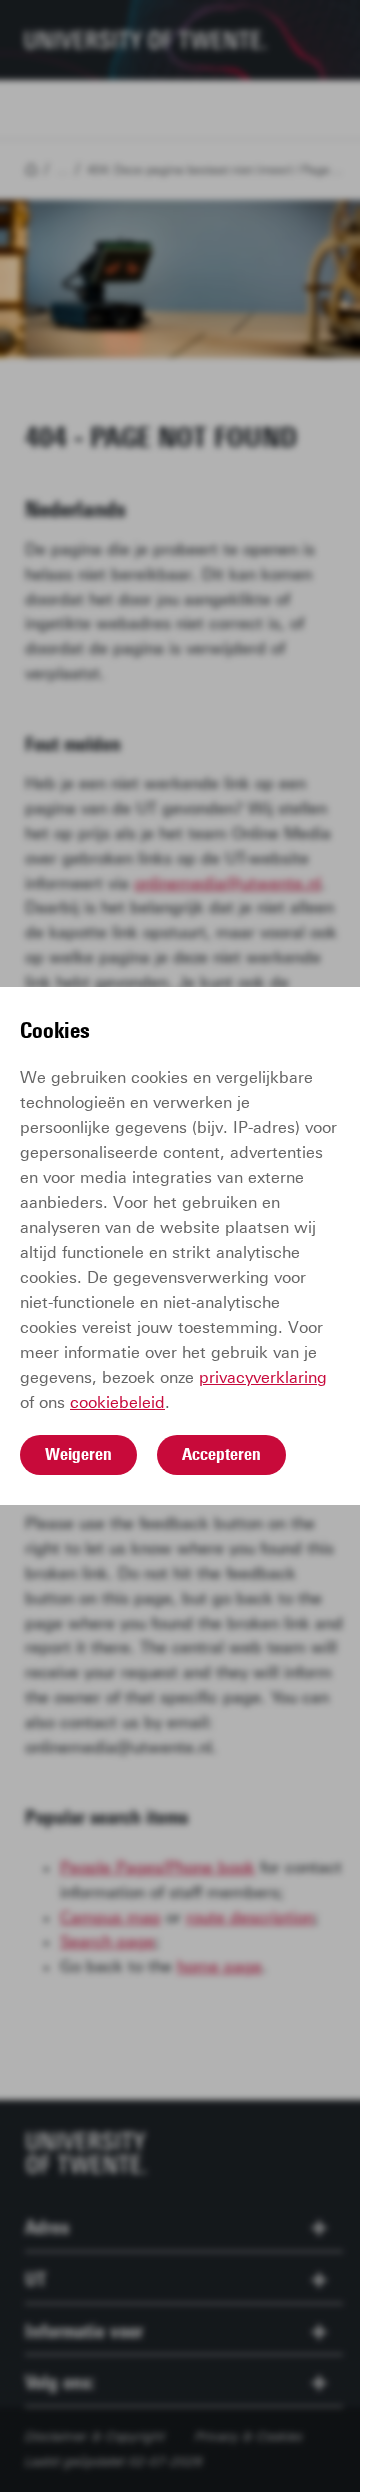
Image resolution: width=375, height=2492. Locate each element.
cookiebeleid (117, 1402)
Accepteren (221, 1454)
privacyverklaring (263, 1377)
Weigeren (78, 1454)
